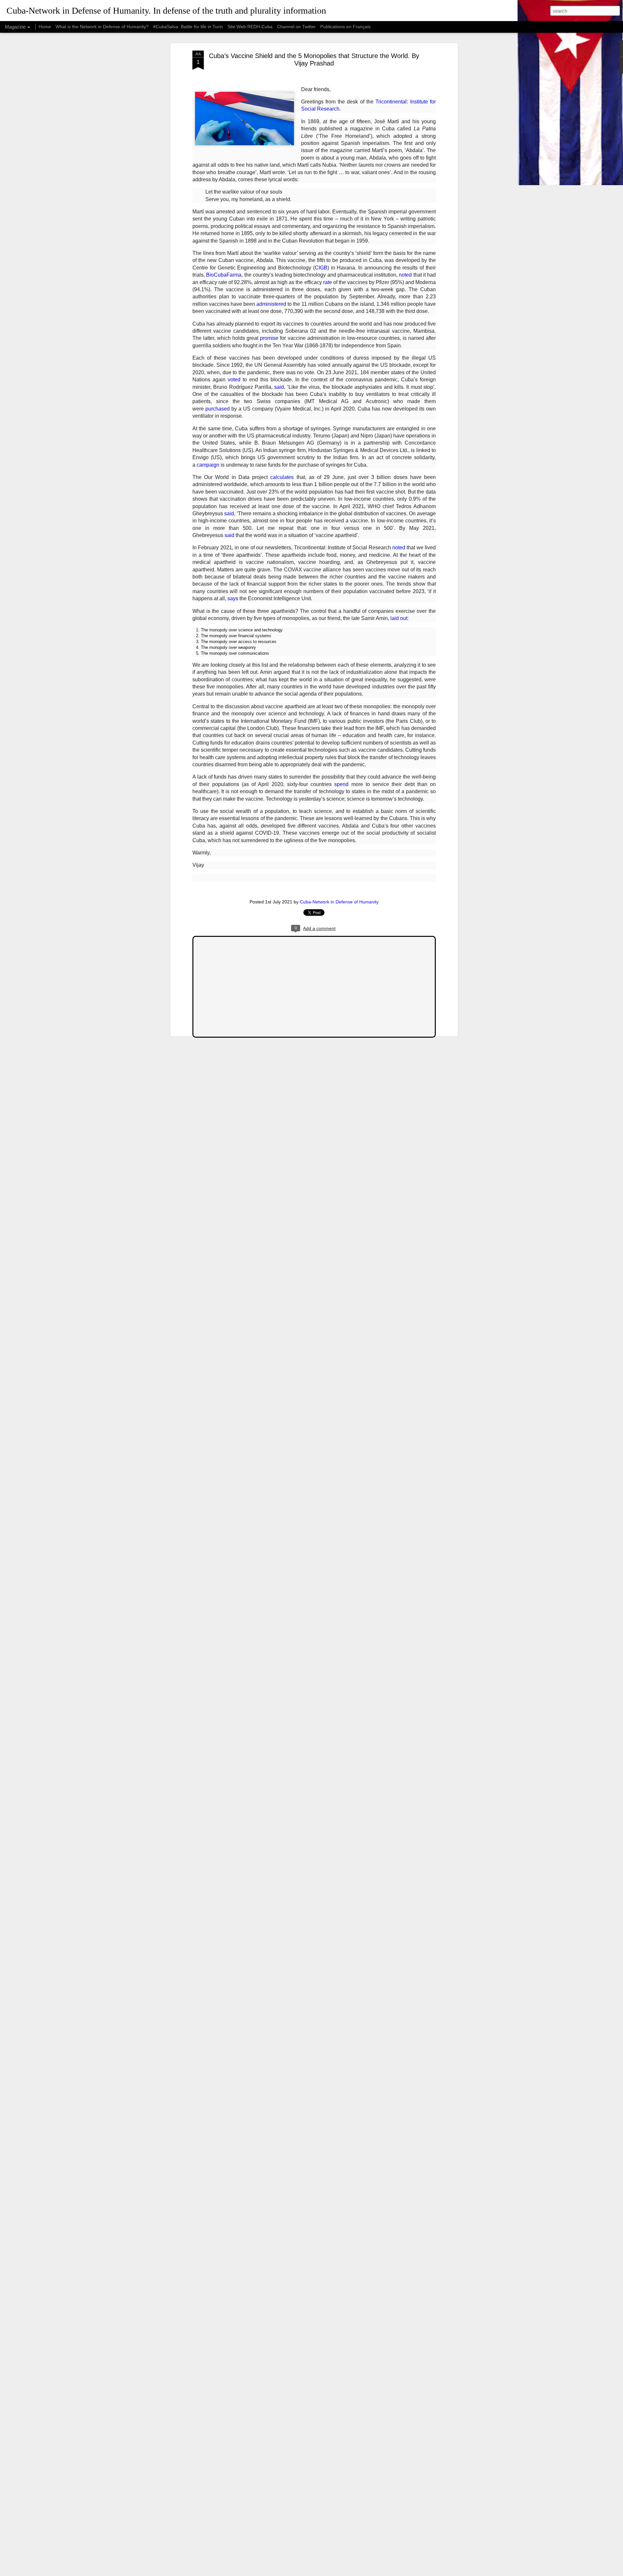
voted (234, 380)
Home (45, 27)
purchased (218, 409)
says (233, 598)
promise (269, 338)
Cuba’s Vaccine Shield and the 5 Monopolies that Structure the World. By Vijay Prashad (314, 60)
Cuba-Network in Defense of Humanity (339, 902)
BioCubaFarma (224, 275)
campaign (208, 465)
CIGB (321, 268)
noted (405, 275)
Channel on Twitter (296, 27)
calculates (282, 477)
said (279, 387)
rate (328, 282)
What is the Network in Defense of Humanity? (102, 27)
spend (341, 784)
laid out (399, 618)
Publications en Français (345, 27)
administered (271, 304)
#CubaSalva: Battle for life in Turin (188, 27)
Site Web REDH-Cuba (250, 27)
